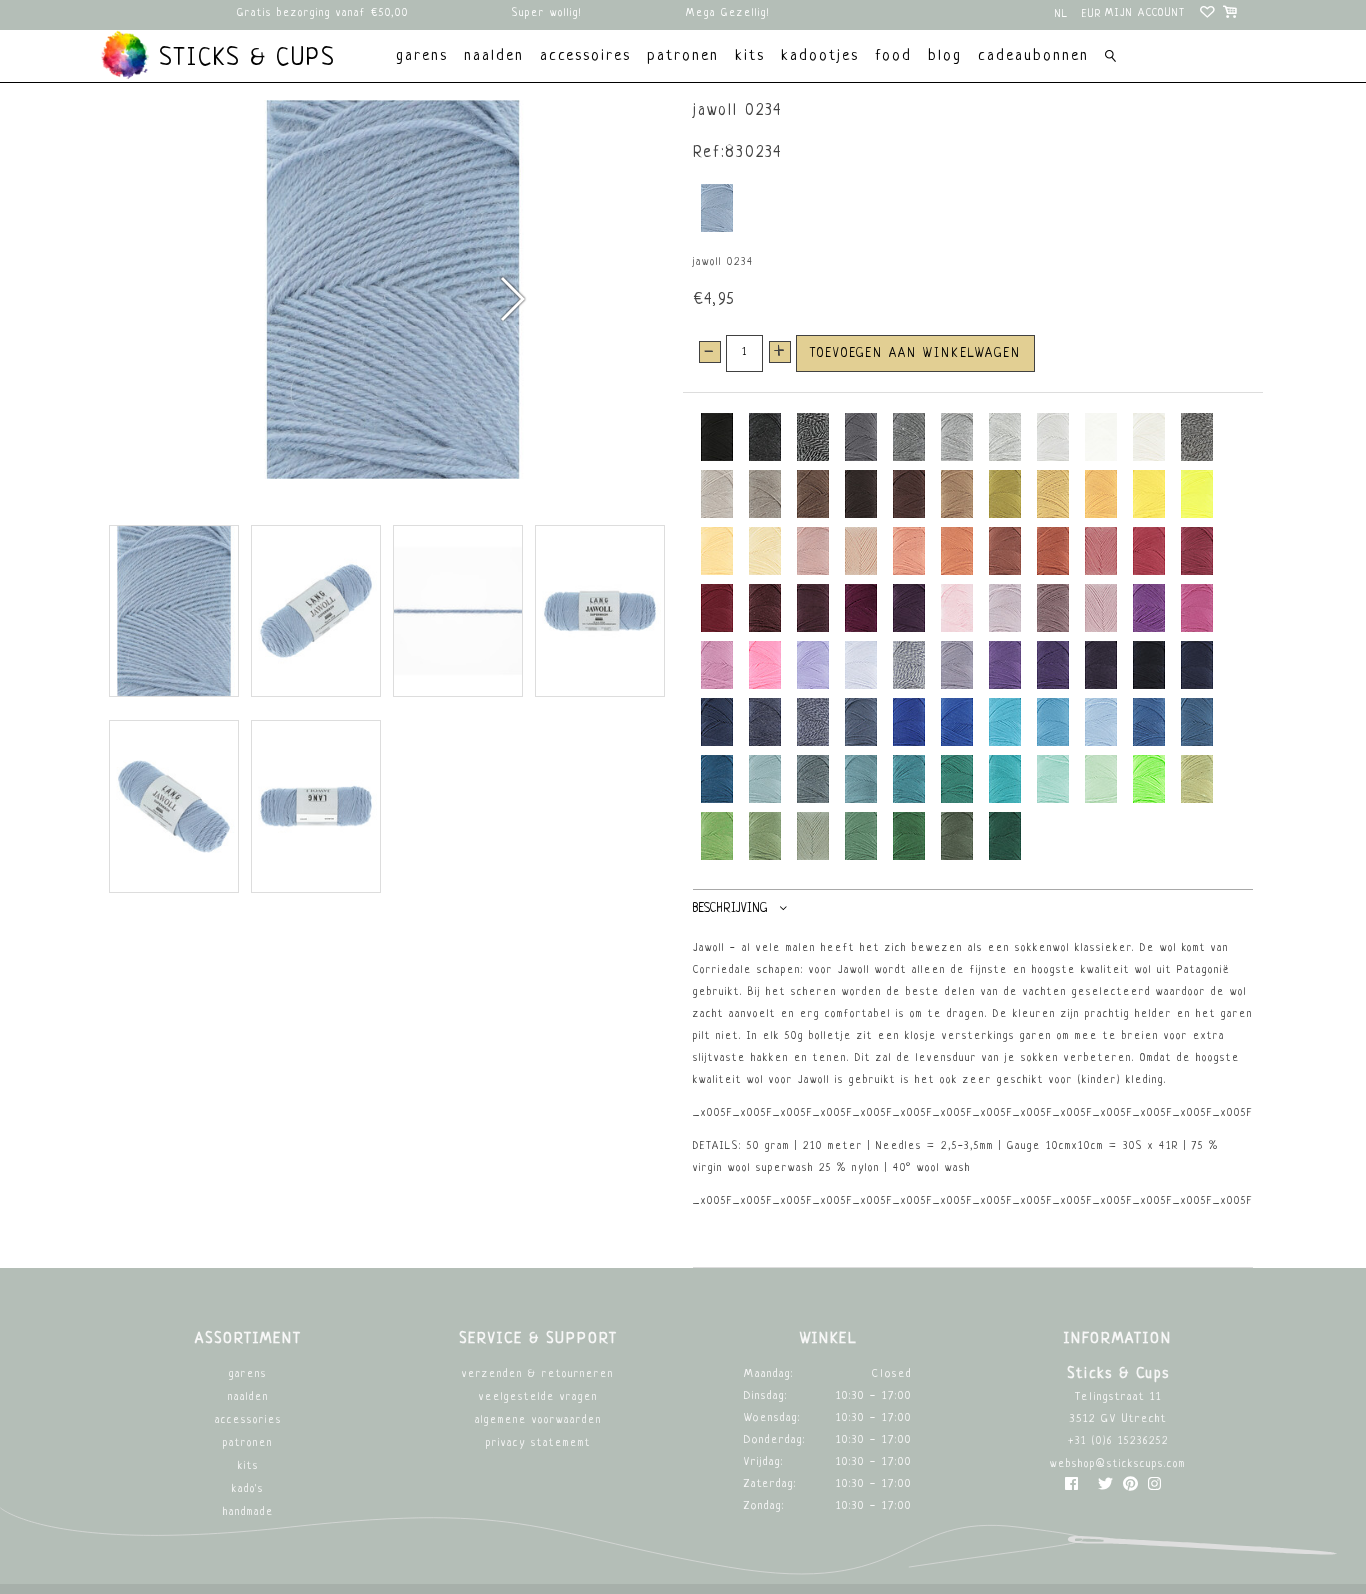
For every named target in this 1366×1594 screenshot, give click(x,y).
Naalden (248, 1397)
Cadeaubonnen (1033, 56)
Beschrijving (730, 909)
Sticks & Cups (243, 59)
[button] (511, 299)
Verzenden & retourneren (538, 1374)
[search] (1110, 58)
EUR (1092, 14)
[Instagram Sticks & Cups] (1154, 1488)
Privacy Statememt (538, 1443)
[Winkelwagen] (1231, 15)
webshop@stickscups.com (1118, 1464)
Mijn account (1145, 13)
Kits (248, 1466)
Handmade (248, 1512)
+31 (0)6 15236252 (1118, 1441)
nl (1062, 14)
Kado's (248, 1489)
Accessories (248, 1420)
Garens (248, 1374)
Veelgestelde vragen (538, 1397)
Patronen (248, 1443)
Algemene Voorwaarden (538, 1420)
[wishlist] (1208, 15)
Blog (945, 56)
